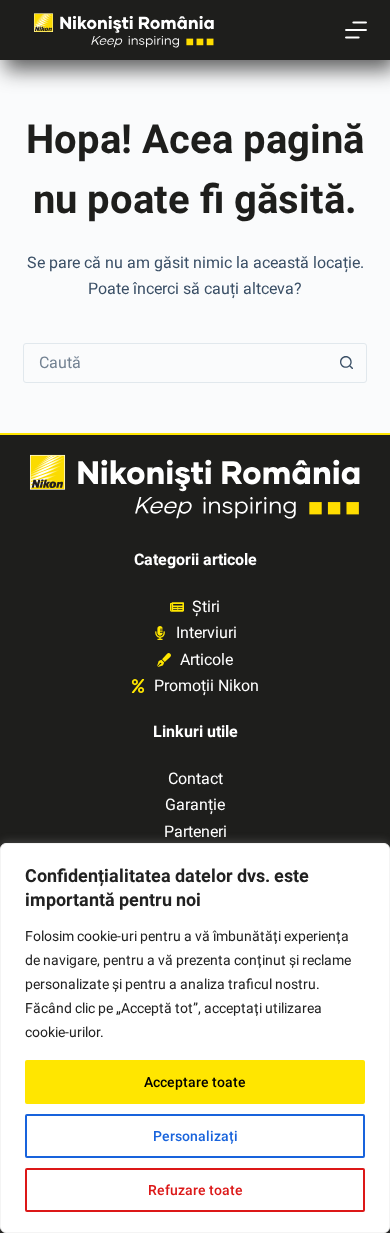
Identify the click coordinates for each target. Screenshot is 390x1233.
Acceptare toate (195, 1082)
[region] (195, 1038)
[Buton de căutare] (347, 363)
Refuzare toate (195, 1190)
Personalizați (195, 1136)
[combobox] (175, 363)
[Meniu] (356, 30)
